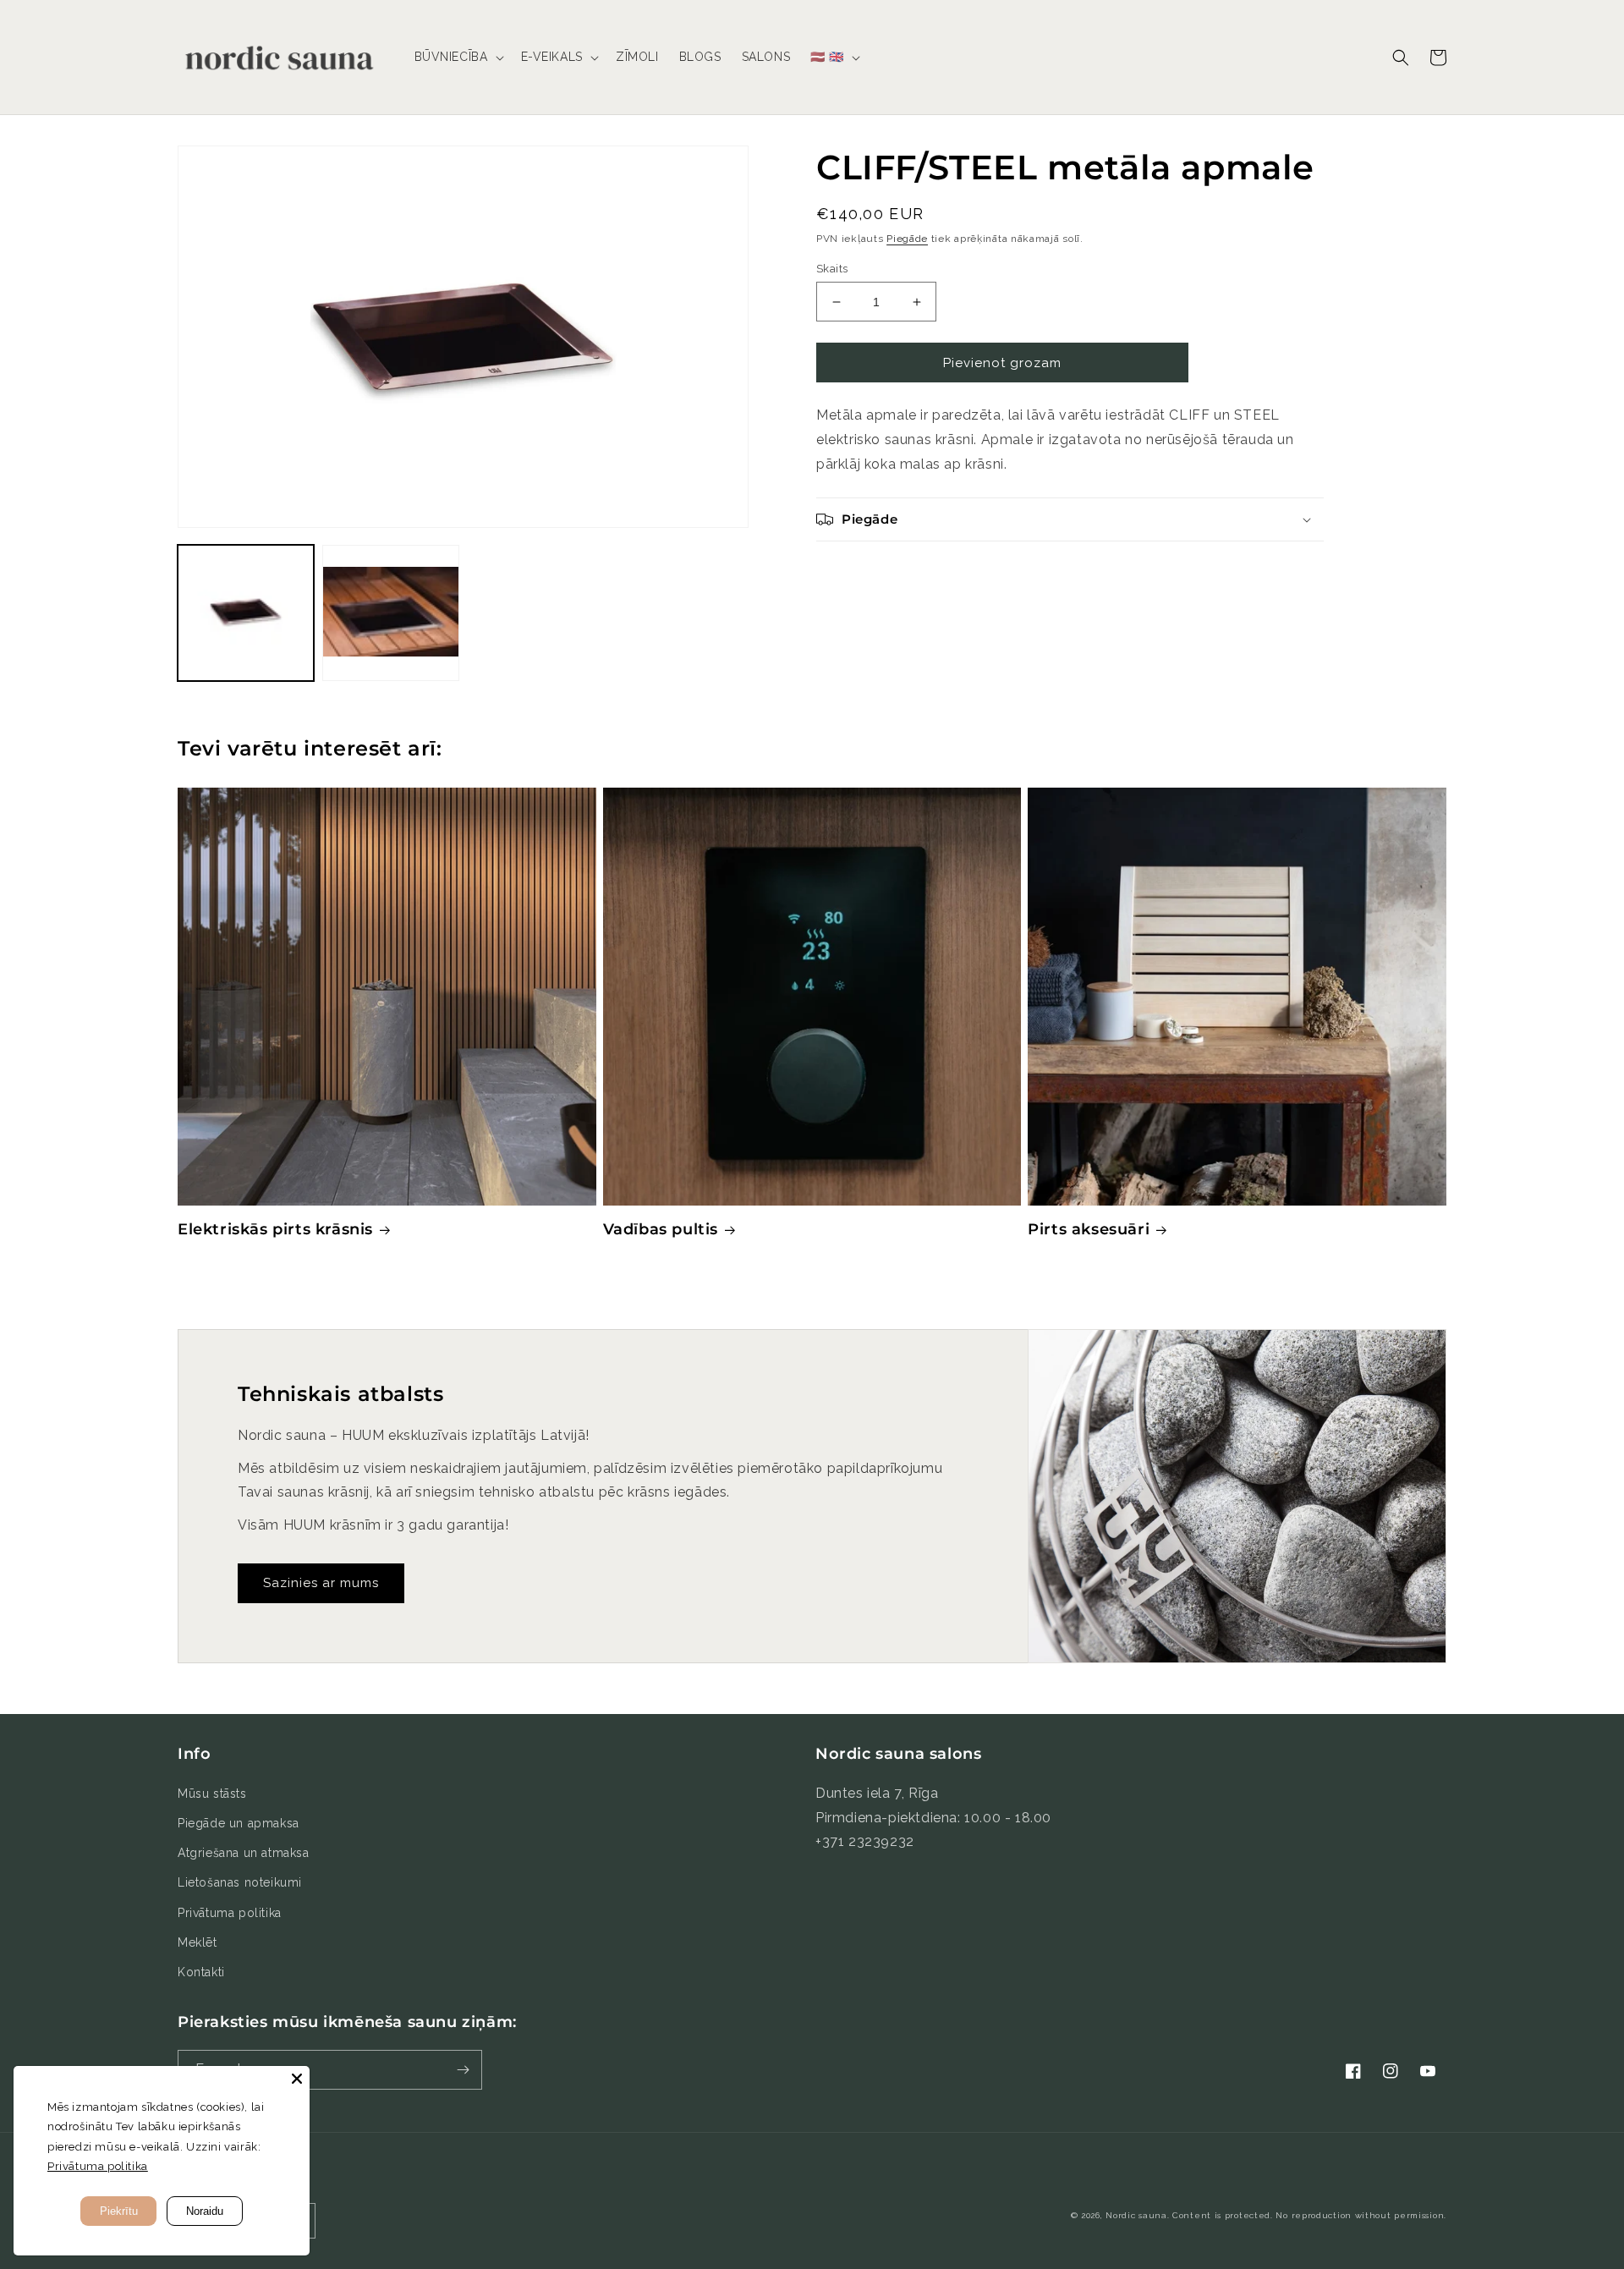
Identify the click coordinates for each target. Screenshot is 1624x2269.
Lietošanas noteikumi (240, 1882)
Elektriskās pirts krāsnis (275, 1229)
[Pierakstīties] (463, 2070)
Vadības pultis (661, 1229)
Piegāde (907, 239)
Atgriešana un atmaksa (244, 1853)
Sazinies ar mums (321, 1583)
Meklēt (198, 1942)
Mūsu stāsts (212, 1794)
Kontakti (201, 1972)
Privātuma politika (230, 1913)
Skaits (832, 269)
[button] (458, 57)
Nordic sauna (1136, 2215)
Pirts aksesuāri (1089, 1229)
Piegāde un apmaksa (239, 1823)
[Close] (297, 2079)
